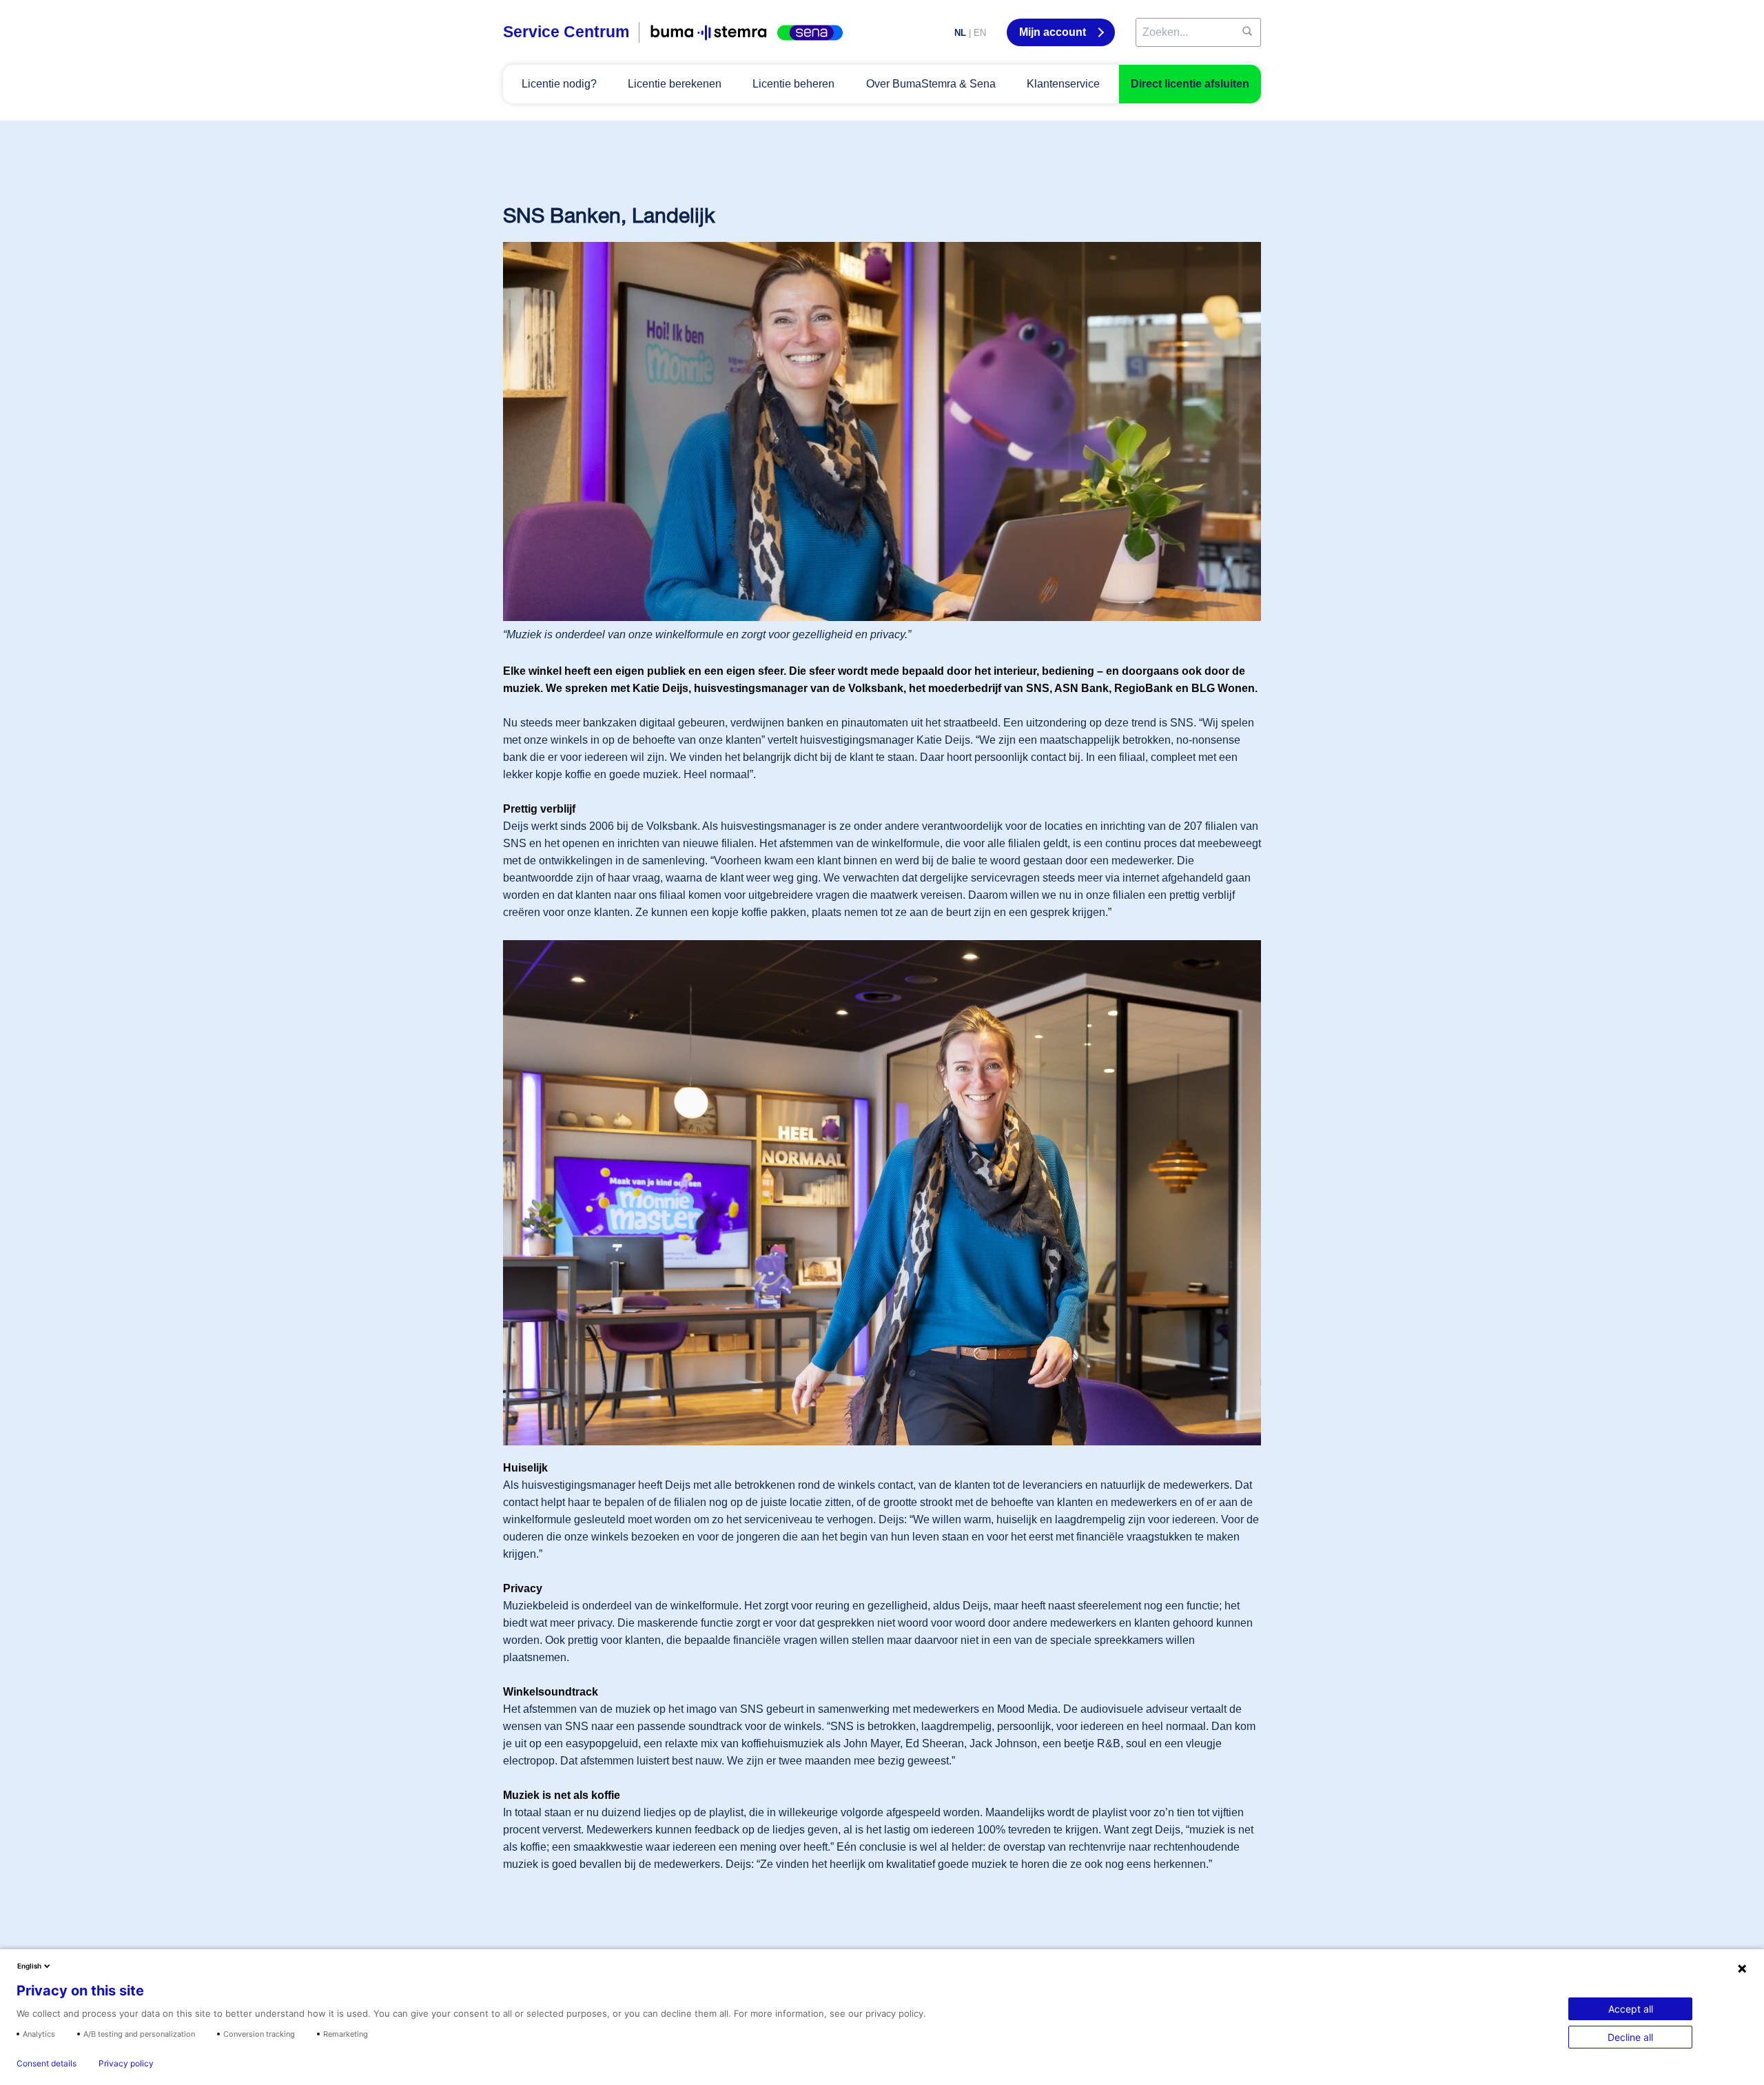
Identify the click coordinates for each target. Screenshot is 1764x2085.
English (29, 1966)
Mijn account (1054, 32)
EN (980, 33)
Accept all (1631, 2009)
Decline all (1630, 2037)
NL (960, 33)
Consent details (47, 2064)
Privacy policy (126, 2064)
